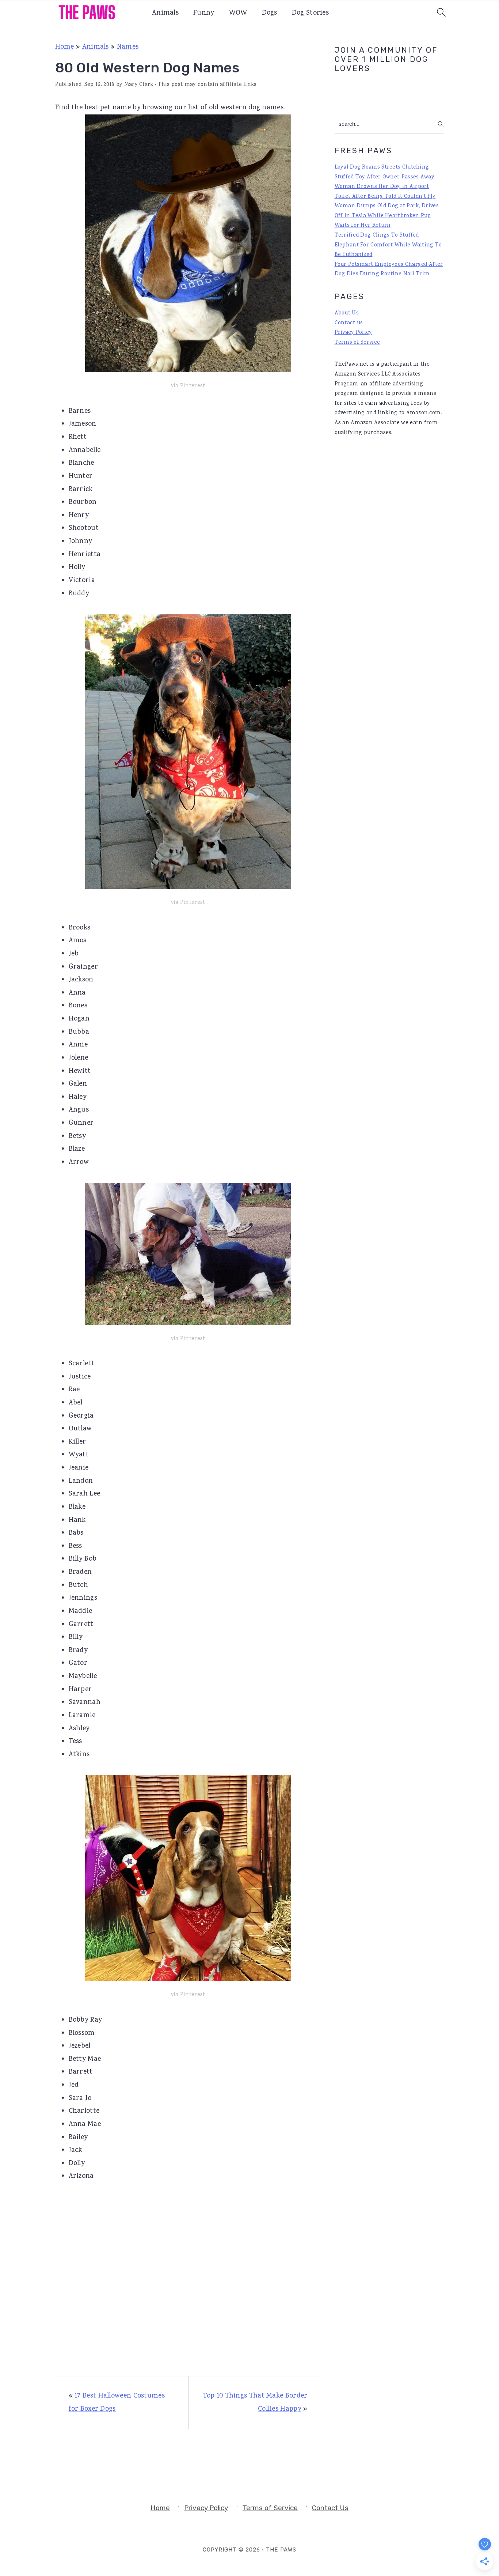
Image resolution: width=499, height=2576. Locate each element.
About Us (347, 313)
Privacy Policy (353, 333)
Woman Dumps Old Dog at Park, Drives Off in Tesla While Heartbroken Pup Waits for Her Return (387, 216)
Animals (165, 13)
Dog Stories (310, 13)
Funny (204, 13)
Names (128, 47)
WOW (238, 13)
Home (65, 47)
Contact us (349, 323)
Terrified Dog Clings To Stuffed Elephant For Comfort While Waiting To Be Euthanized (388, 245)
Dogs (270, 13)
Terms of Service (357, 343)
